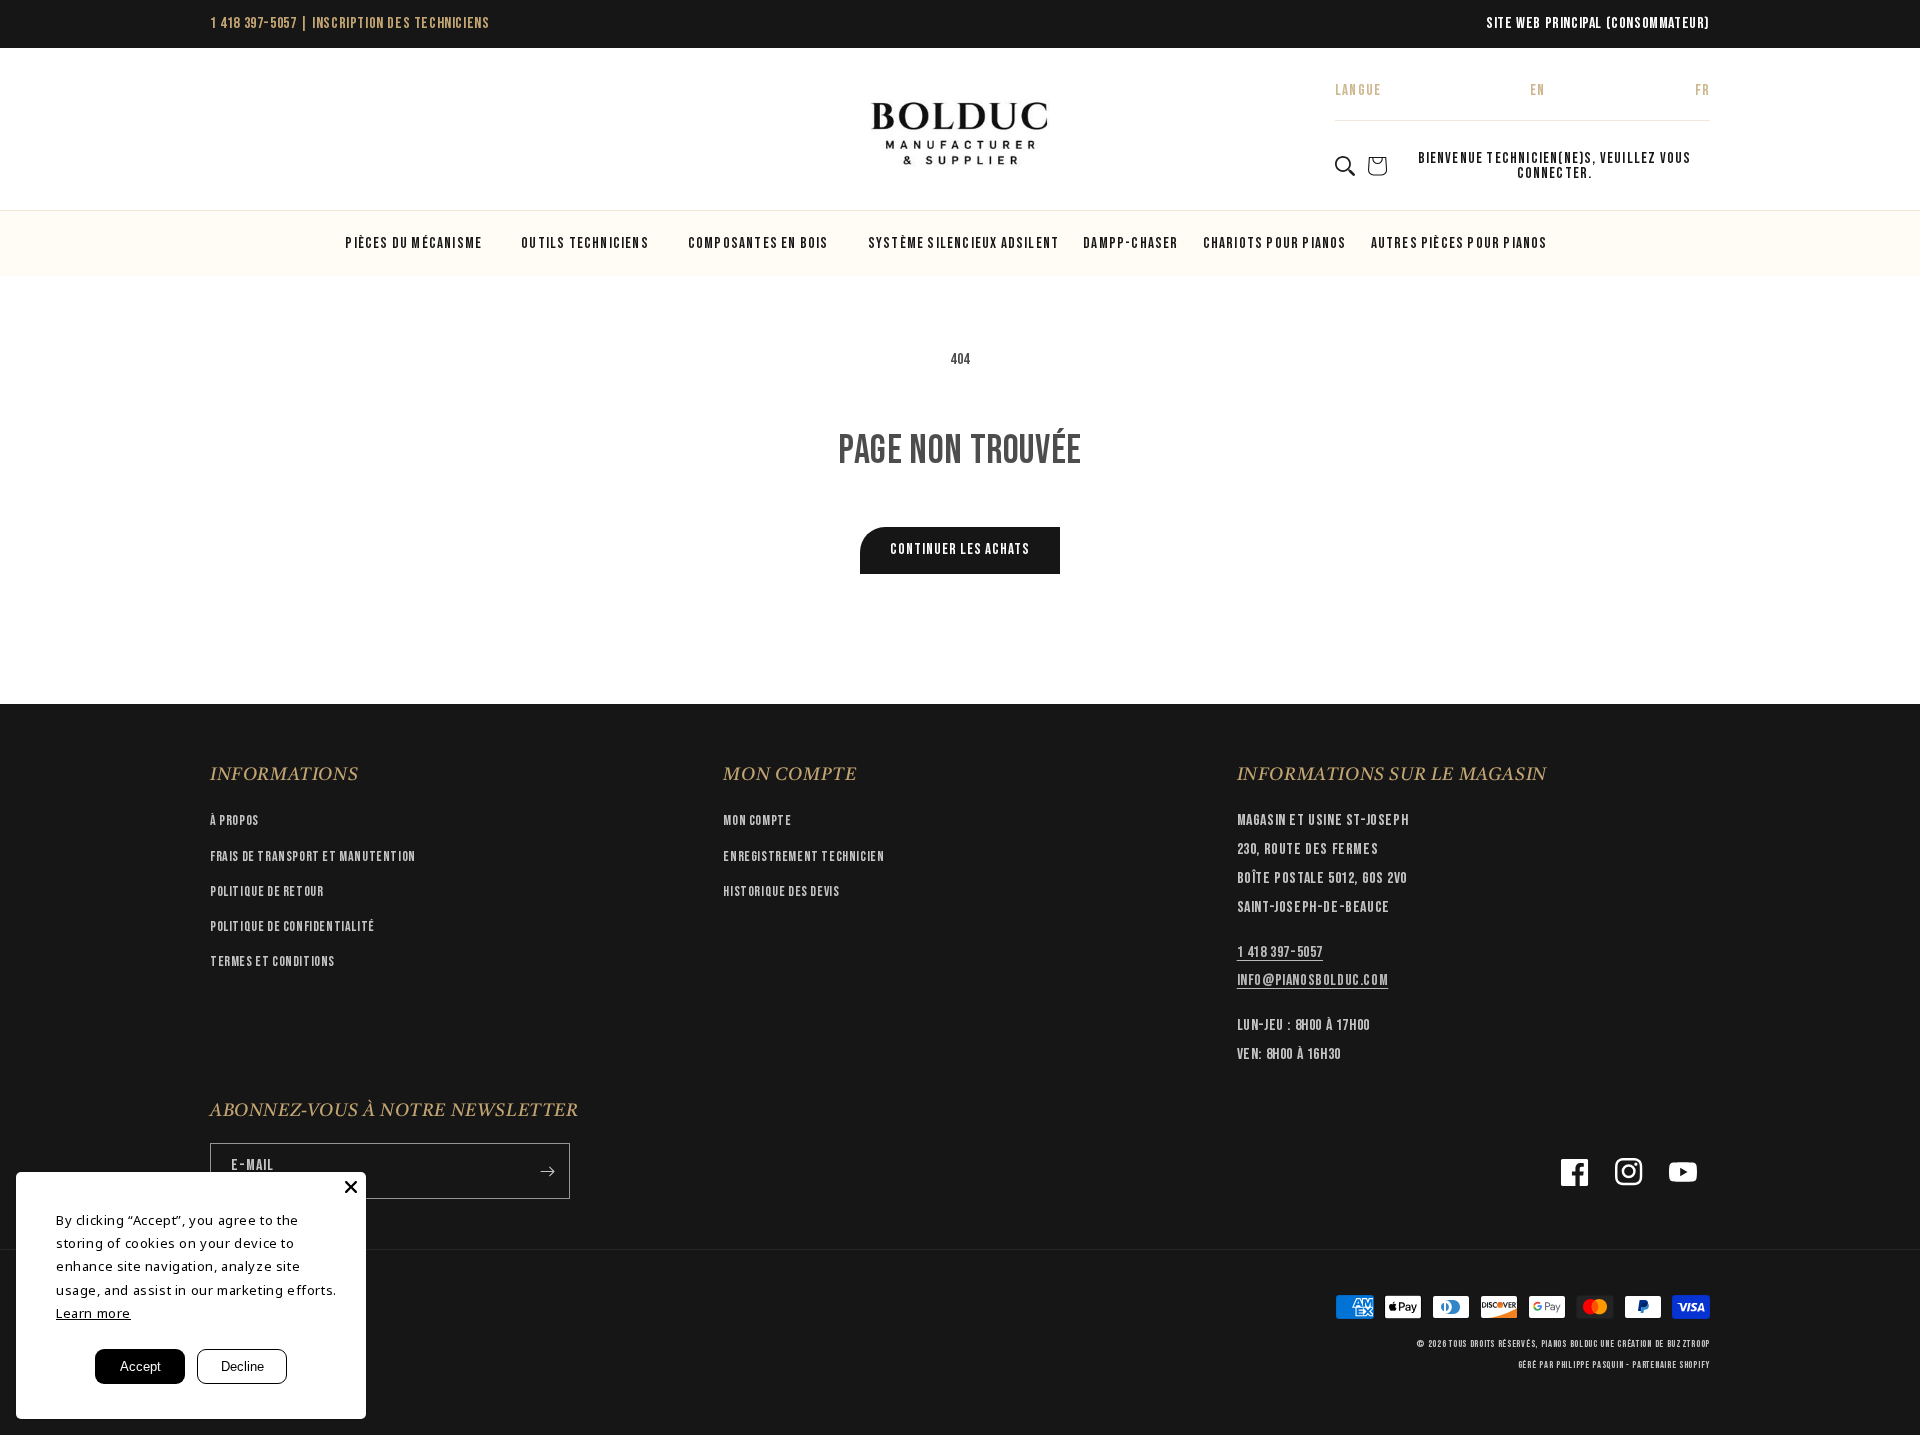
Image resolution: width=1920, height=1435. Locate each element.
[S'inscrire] (547, 1171)
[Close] (351, 1187)
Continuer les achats (960, 549)
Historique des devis (781, 891)
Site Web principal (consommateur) (1598, 23)
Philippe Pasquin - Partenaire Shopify (1633, 1365)
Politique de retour (266, 891)
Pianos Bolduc (1569, 1344)
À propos (234, 820)
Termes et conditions (272, 961)
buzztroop (1688, 1344)
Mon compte (757, 820)
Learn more (93, 1313)
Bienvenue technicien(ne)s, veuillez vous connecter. (1555, 166)
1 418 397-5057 (253, 23)
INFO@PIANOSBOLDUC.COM (1313, 980)
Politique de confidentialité (292, 926)
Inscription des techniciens (400, 23)
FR (1702, 90)
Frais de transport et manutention (313, 856)
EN (1537, 90)
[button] (232, 135)
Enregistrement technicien (803, 856)
